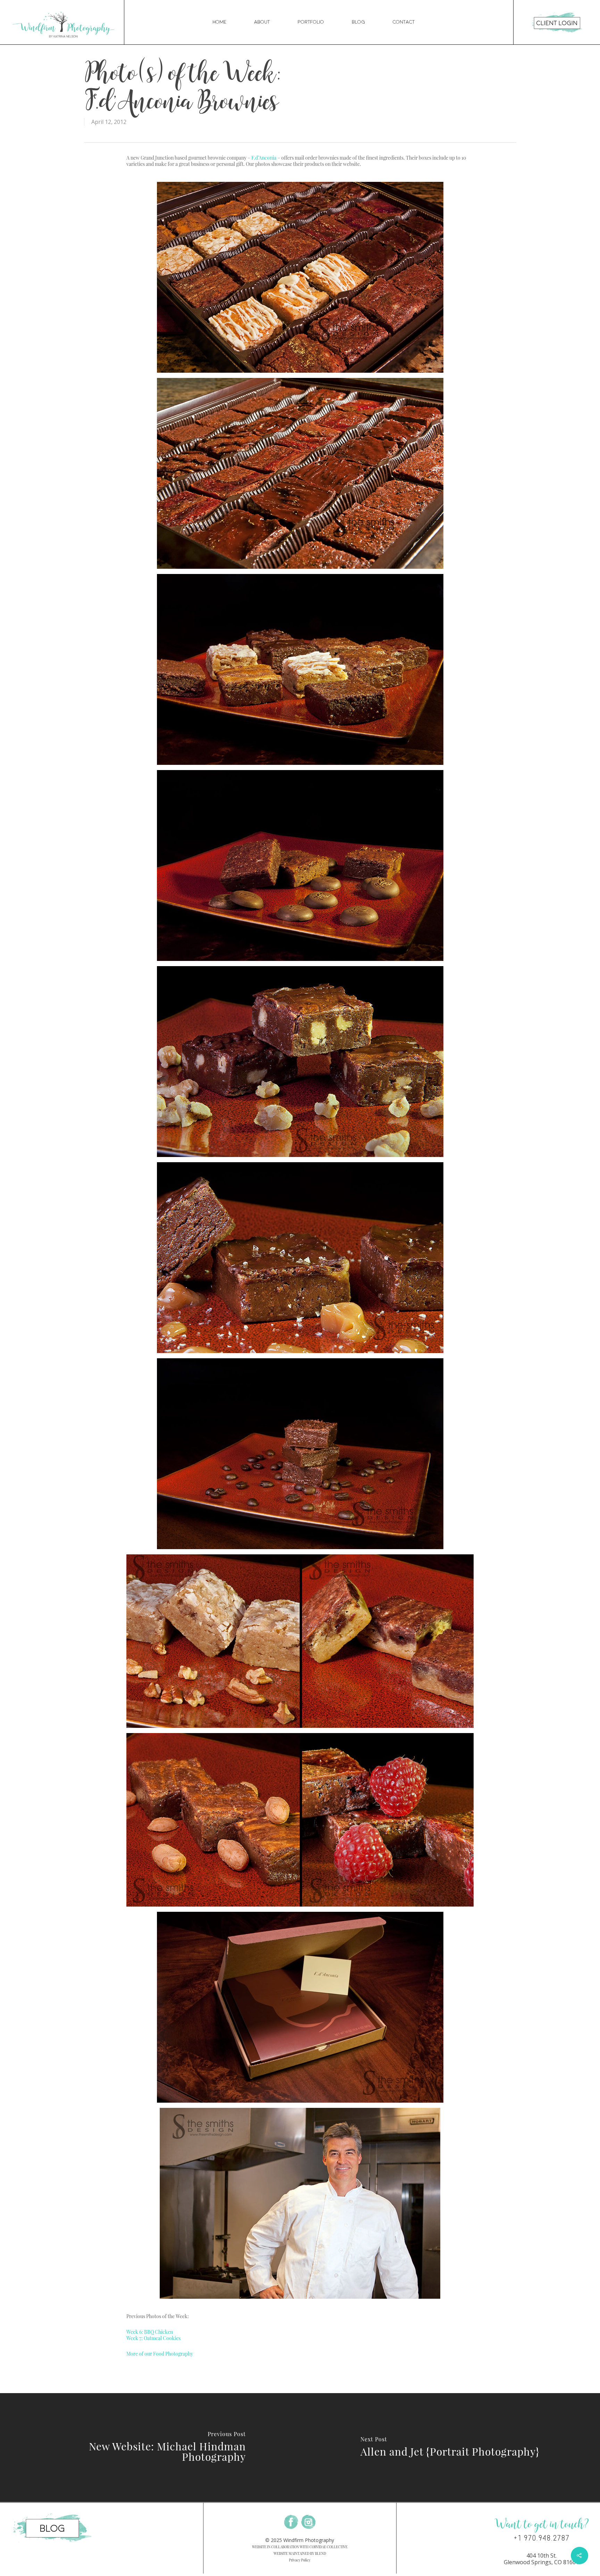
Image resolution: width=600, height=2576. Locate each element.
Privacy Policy (300, 2560)
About (262, 22)
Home (219, 22)
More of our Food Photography (160, 2354)
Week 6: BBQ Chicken (150, 2332)
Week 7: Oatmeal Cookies (153, 2338)
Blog (358, 22)
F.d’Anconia (264, 158)
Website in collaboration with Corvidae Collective (300, 2547)
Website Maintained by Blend (300, 2553)
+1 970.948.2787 (541, 2538)
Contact (404, 22)
